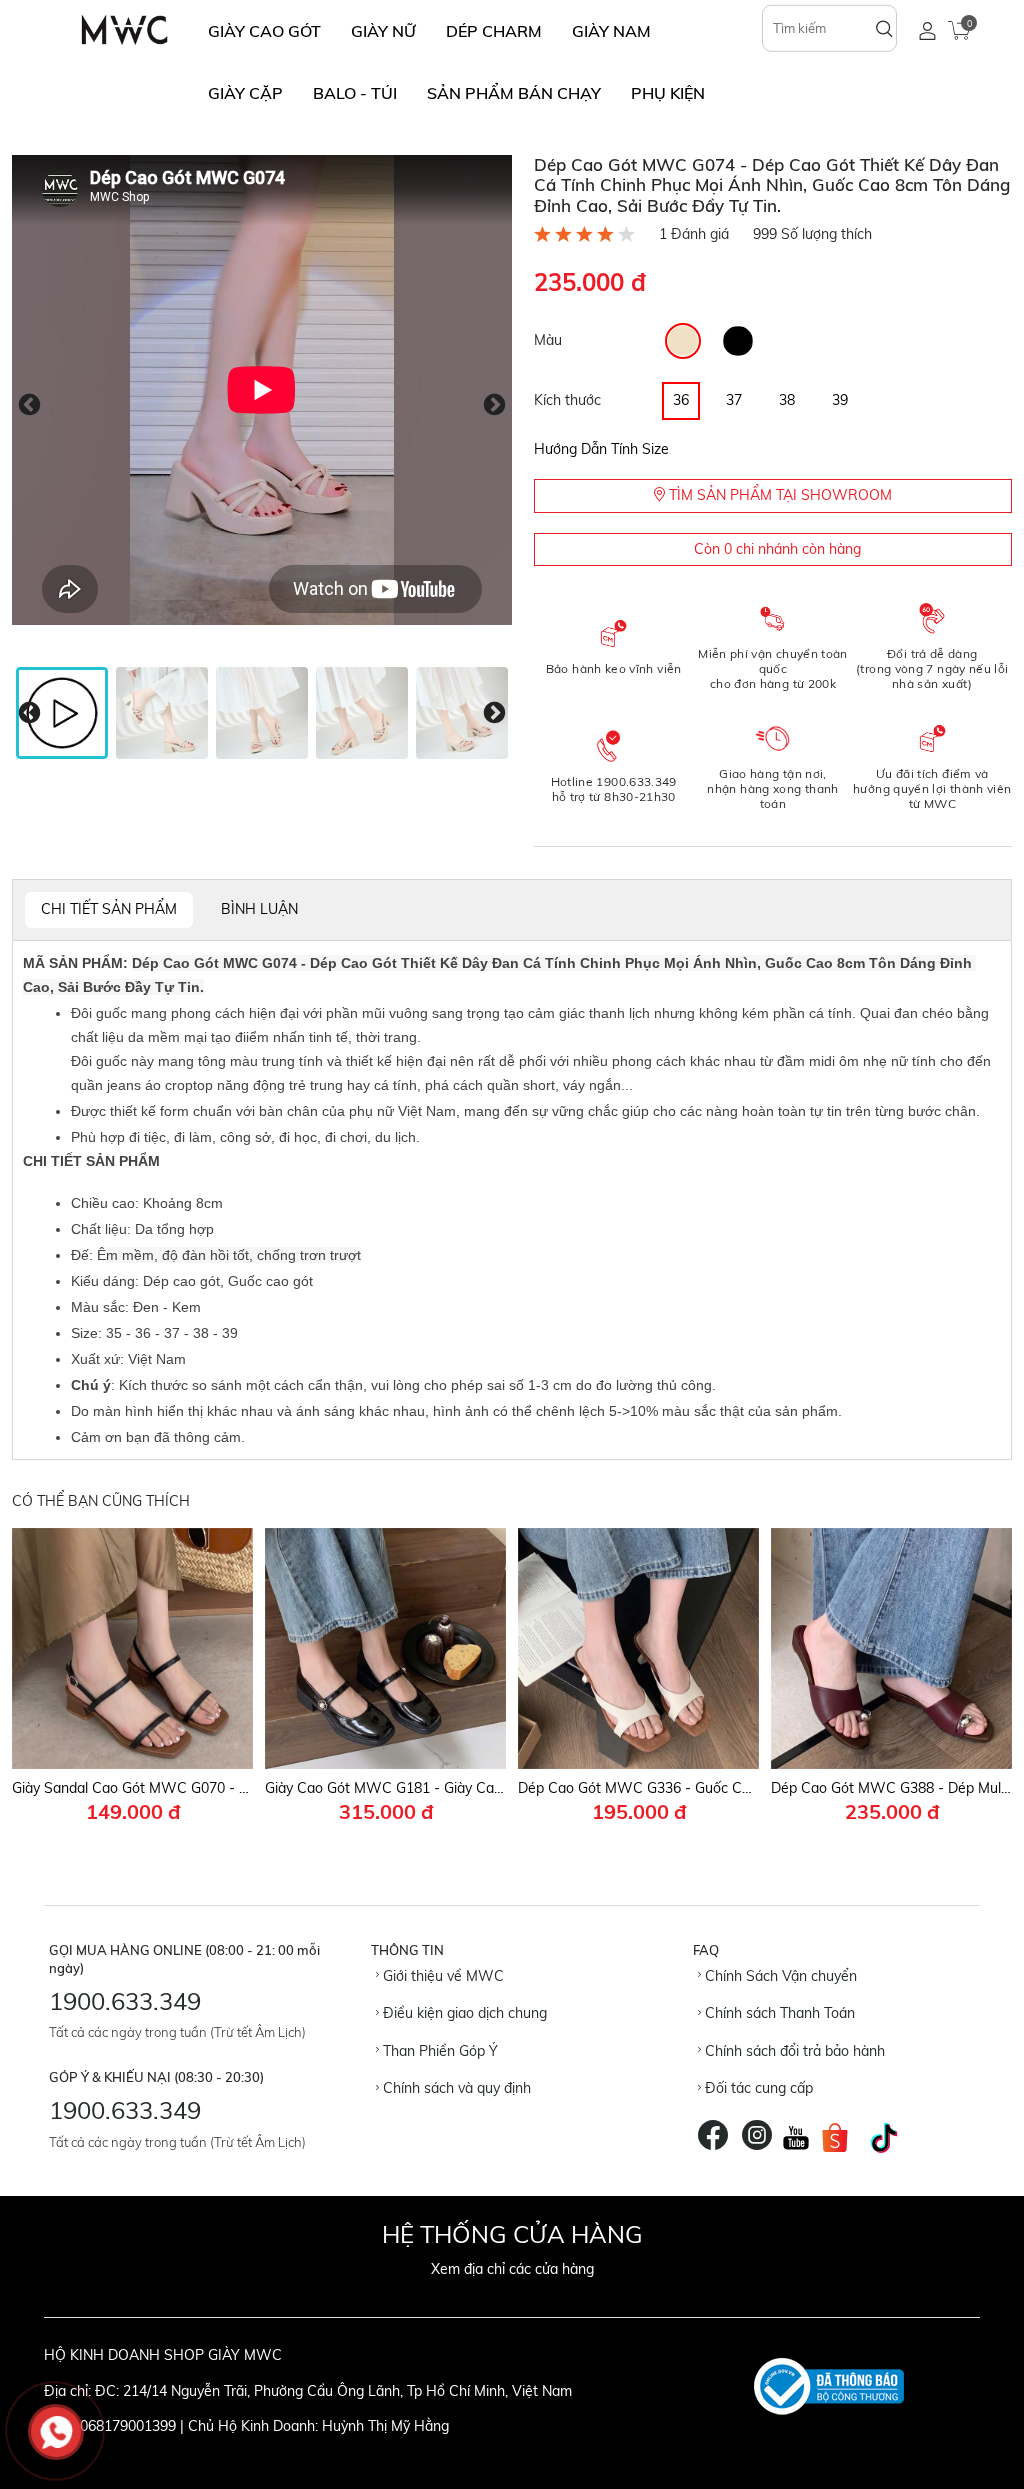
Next (494, 404)
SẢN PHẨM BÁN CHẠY (514, 93)
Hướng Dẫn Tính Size (601, 449)
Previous (29, 404)
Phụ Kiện (668, 93)
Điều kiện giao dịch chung (463, 2013)
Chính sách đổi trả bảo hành (793, 2051)
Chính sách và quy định (455, 2088)
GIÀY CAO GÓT (264, 31)
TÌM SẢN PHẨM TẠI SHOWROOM (778, 495)
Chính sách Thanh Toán (778, 2013)
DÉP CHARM (494, 31)
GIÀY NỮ (383, 31)
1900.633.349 (125, 2001)
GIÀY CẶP (245, 93)
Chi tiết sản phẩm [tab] (109, 909)
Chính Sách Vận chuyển (779, 1976)
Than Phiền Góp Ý (438, 2051)
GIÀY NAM (611, 31)
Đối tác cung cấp (757, 2088)
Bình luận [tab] (259, 909)
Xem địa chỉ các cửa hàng (512, 2269)
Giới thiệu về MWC (441, 1976)
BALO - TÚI (355, 93)
